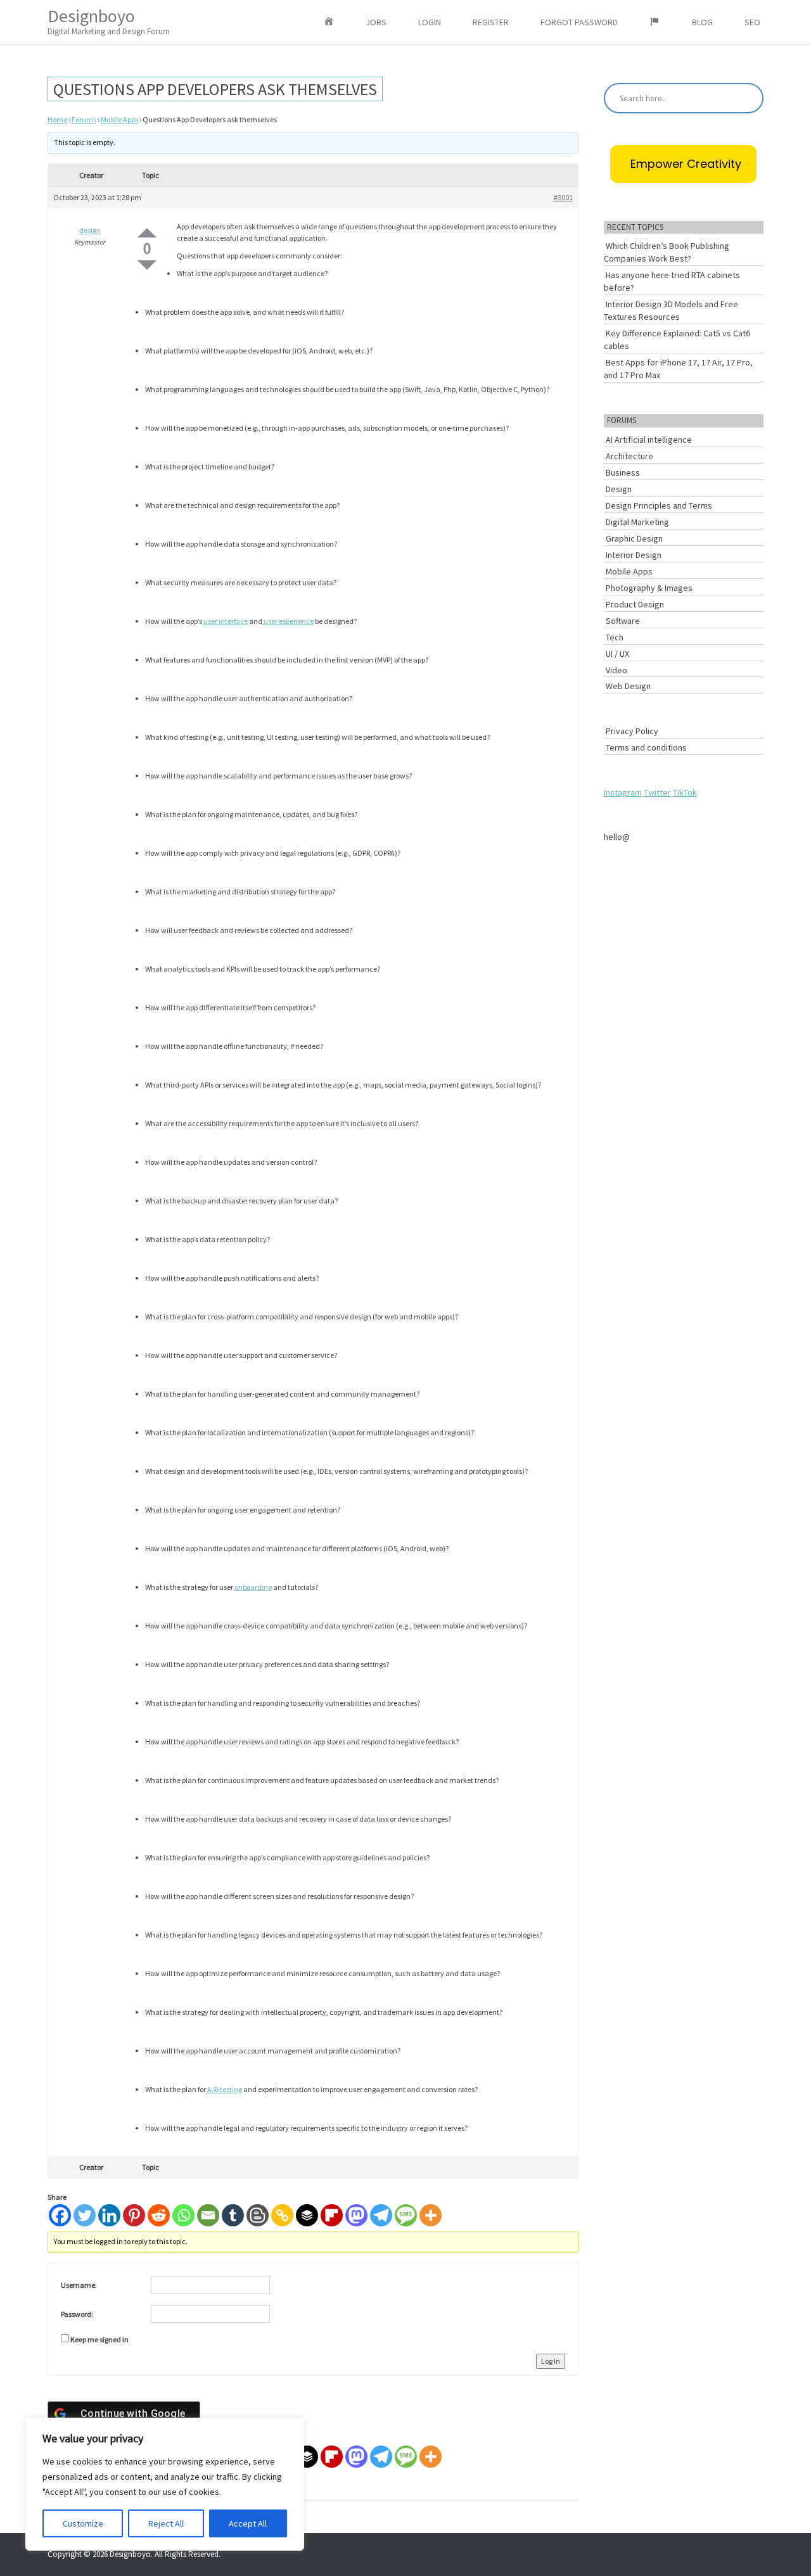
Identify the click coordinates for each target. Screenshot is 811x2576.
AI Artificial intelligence (649, 440)
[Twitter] (85, 2215)
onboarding (253, 1587)
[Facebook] (60, 2215)
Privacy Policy (632, 731)
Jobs (376, 22)
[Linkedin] (109, 2215)
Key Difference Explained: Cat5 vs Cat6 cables (677, 339)
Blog (702, 22)
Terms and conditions (646, 747)
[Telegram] (381, 2215)
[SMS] (406, 2215)
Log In (551, 2361)
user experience (288, 621)
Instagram (623, 792)
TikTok (685, 792)
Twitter (657, 792)
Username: (79, 2285)
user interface (225, 621)
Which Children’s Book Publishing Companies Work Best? (667, 252)
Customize (83, 2523)
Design (619, 489)
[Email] (208, 2215)
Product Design (635, 604)
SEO (752, 22)
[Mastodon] (356, 2215)
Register (491, 22)
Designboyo (109, 21)
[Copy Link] (282, 2215)
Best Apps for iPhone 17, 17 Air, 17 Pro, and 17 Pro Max (678, 369)
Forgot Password (579, 22)
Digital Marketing (637, 522)
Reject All (166, 2523)
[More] (431, 2215)
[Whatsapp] (183, 2215)
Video (616, 670)
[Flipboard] (332, 2215)
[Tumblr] (233, 2215)
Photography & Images (649, 588)
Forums (84, 119)
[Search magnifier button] (748, 98)
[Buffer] (307, 2215)
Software (623, 621)
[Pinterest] (134, 2215)
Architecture (629, 456)
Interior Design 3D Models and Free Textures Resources (671, 310)
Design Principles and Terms (659, 505)
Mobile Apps (119, 119)
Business (623, 473)
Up (147, 233)
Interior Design (634, 555)
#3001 (563, 197)
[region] (165, 2484)
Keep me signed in (99, 2339)
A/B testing (224, 2089)
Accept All (248, 2523)
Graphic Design (634, 538)
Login (430, 22)
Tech (615, 637)
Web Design (628, 686)
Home (57, 119)
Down (147, 265)
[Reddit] (159, 2215)
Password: (77, 2314)
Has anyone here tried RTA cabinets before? (672, 281)
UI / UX (617, 654)
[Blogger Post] (258, 2215)
